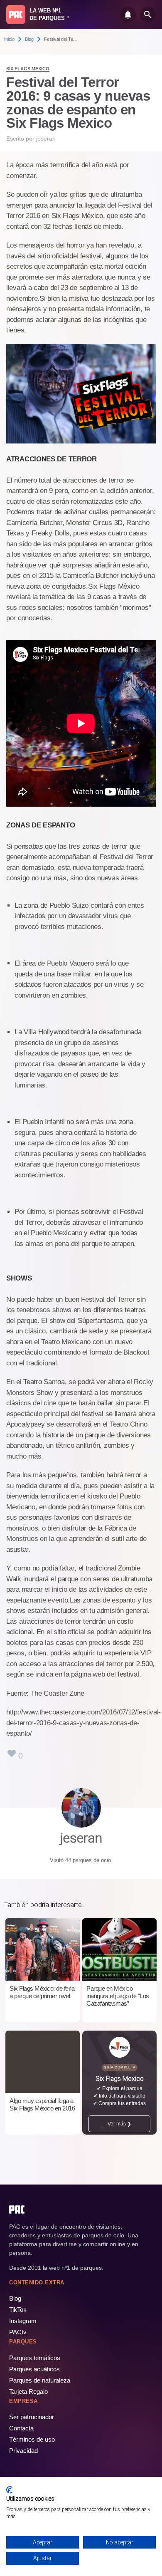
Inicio (9, 39)
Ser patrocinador (32, 2417)
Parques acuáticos (34, 2369)
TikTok (18, 2310)
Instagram (23, 2321)
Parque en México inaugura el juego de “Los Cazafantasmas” (118, 1996)
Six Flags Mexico (28, 69)
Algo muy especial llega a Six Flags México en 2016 (42, 2104)
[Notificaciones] (128, 15)
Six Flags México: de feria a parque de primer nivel (42, 1992)
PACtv (18, 2332)
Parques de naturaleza (40, 2380)
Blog (29, 39)
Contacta (21, 2428)
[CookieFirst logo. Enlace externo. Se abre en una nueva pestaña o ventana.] (9, 2490)
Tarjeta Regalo (28, 2391)
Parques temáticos (35, 2358)
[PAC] (16, 15)
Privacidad (23, 2451)
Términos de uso (32, 2439)
